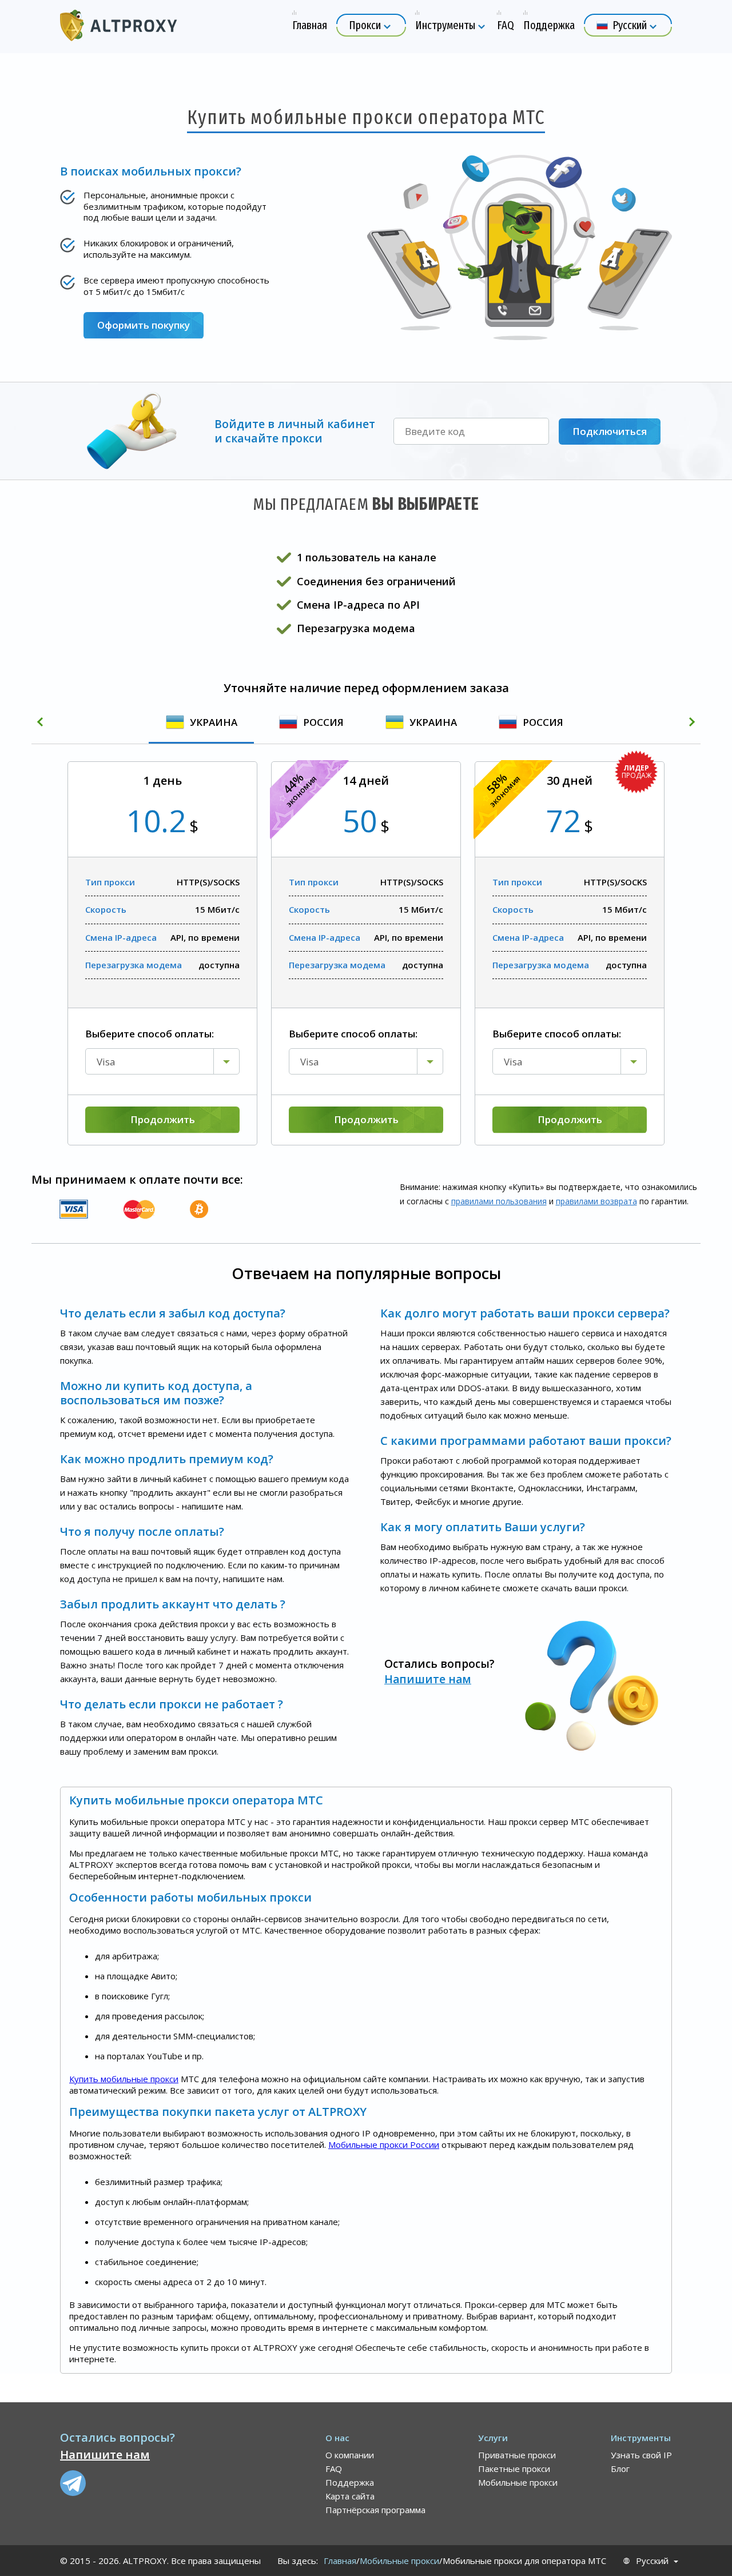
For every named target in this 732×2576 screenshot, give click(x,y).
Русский (652, 2561)
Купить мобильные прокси (124, 2079)
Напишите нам (428, 1679)
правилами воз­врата (596, 1201)
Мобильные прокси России (384, 2144)
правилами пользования (499, 1201)
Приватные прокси (517, 2455)
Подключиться (610, 431)
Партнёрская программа (375, 2510)
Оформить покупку (144, 325)
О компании (350, 2455)
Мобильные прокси (518, 2482)
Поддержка (350, 2482)
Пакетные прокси (514, 2469)
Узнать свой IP (641, 2455)
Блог (620, 2469)
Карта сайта (350, 2496)
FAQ (334, 2469)
